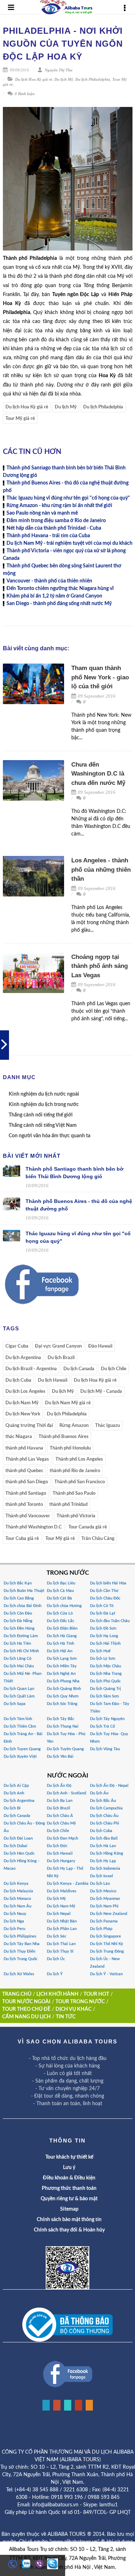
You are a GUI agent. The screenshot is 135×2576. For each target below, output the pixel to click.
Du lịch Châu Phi (105, 1823)
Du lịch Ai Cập (16, 1786)
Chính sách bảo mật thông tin (69, 2220)
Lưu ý (69, 2168)
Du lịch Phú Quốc (105, 1681)
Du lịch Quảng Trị (105, 1689)
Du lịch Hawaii (53, 1380)
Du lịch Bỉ (12, 1808)
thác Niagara (19, 1437)
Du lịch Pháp (101, 1929)
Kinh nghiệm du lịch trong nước (44, 1105)
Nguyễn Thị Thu (58, 70)
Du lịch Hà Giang (62, 1636)
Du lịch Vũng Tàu (105, 1749)
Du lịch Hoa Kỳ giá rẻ (34, 79)
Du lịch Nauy (15, 1914)
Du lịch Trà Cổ (102, 1726)
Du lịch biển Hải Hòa (108, 1583)
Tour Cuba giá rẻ (22, 1539)
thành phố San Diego (27, 1482)
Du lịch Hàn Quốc (19, 1853)
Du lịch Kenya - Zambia (68, 1884)
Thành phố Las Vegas (27, 1459)
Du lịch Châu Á (60, 1816)
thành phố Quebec (24, 1471)
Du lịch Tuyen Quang (22, 1749)
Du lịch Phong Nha (63, 1681)
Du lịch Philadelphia (93, 79)
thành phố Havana (24, 1448)
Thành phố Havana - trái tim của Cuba (48, 536)
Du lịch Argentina (23, 1358)
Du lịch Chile (114, 1369)
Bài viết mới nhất (32, 1156)
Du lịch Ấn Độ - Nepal (109, 1786)
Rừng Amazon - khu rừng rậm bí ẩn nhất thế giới (59, 506)
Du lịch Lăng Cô (17, 1659)
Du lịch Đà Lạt (103, 1613)
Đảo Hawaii (100, 1346)
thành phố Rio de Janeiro (75, 1471)
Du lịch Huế (100, 1651)
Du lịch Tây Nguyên (107, 1719)
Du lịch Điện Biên (62, 1628)
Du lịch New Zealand (109, 1914)
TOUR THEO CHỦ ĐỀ (26, 2009)
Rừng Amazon (74, 1426)
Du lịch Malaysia (18, 1891)
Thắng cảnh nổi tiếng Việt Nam (43, 1125)
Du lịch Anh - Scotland (66, 1793)
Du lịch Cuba (18, 1380)
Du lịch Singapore (105, 1936)
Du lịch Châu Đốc (105, 1598)
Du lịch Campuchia (106, 1808)
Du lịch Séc (57, 1936)
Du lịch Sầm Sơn (104, 1696)
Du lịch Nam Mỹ (22, 1403)
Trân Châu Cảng (98, 1539)
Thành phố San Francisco (80, 1482)
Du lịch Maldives (62, 1891)
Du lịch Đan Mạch (62, 1838)
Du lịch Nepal (59, 1914)
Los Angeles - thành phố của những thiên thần (101, 870)
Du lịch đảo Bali (104, 1838)
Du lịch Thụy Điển (19, 1951)
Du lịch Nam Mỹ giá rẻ (68, 1403)
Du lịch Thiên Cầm (20, 1726)
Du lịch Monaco (17, 1899)
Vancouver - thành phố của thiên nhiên (49, 581)
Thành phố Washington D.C (34, 1527)
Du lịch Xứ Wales (19, 1974)
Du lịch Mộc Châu (105, 1666)
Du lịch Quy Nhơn (63, 1696)
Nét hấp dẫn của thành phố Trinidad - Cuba (54, 528)
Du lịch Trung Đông (107, 1951)
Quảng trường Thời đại (29, 1426)
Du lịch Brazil (61, 1358)
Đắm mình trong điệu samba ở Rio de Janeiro (56, 521)
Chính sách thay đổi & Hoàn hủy (69, 2230)
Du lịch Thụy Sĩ (60, 1951)
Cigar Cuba (17, 1346)
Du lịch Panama (104, 1921)
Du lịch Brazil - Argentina (31, 1369)
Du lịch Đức (57, 1846)
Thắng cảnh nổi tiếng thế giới (41, 1115)
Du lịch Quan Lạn (19, 1689)
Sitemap (69, 2209)
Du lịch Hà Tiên (17, 1643)
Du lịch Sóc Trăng (62, 1704)
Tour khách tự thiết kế (69, 2157)
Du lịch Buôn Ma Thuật (24, 1591)
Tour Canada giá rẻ (88, 1527)
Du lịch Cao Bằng (19, 1598)
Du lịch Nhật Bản (62, 1921)
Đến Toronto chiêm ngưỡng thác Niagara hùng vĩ (60, 589)
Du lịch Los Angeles (25, 1392)
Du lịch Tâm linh (18, 1719)
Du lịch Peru (14, 1929)
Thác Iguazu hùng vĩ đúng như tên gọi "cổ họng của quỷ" (68, 498)
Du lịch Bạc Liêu (61, 1583)
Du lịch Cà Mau (60, 1591)
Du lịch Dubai (15, 1846)
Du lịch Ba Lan (60, 1801)
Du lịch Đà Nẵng (18, 1621)
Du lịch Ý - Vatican (106, 1974)
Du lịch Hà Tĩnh (60, 1643)
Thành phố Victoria (76, 1516)
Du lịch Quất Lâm (19, 1696)
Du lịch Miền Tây (62, 1666)
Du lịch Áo (99, 1793)
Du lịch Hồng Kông (107, 1853)
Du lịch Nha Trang (106, 1674)
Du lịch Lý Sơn (103, 1659)
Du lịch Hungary (61, 1861)
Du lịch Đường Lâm (21, 1636)
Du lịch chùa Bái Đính (22, 1606)
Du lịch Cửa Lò (60, 1613)
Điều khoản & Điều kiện (69, 2178)
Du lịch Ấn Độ (59, 1786)
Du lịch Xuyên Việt (20, 1757)
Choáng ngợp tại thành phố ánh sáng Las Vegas (100, 966)
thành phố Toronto (24, 1505)
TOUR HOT (96, 1994)
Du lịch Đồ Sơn (103, 1628)
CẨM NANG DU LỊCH (26, 2017)
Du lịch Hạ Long (104, 1636)
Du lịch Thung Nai (63, 1726)
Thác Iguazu (107, 1426)
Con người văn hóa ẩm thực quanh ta (49, 1136)
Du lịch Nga (14, 1921)
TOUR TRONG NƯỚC (80, 2002)
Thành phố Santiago (26, 1493)
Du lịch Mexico (103, 1891)
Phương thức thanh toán (69, 2188)
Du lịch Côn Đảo (18, 1613)
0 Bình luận (24, 94)
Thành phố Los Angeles (79, 1459)
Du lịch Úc (56, 1959)
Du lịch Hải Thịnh (105, 1643)
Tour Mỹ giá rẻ (20, 419)
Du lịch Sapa (15, 1704)
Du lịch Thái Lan (61, 1944)
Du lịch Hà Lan (103, 1846)
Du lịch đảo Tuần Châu (110, 1621)
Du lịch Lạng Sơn (62, 1659)
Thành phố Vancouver (28, 1516)
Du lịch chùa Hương (64, 1606)
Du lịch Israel (102, 1876)
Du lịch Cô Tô (102, 1606)
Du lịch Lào (100, 1884)
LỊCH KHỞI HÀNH (57, 1994)
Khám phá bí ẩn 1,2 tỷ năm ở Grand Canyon (54, 596)
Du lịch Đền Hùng (19, 1628)
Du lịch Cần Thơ (104, 1591)
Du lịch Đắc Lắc (60, 1621)
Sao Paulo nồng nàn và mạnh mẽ (42, 513)
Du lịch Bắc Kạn (18, 1583)
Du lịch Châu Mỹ (61, 1823)
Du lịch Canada (79, 1369)
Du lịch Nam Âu (17, 1906)
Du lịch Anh (14, 1793)
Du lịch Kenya (16, 1884)
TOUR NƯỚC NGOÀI (26, 2002)
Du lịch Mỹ (64, 79)
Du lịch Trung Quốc (21, 1959)
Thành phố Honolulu (70, 1448)
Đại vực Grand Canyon (58, 1346)
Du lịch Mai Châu (19, 1666)
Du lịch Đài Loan (18, 1838)
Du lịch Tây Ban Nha (22, 1944)
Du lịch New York (23, 1414)
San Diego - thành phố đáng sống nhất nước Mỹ (59, 604)
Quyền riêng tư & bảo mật (69, 2199)
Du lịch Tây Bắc (60, 1719)
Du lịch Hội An (60, 1651)
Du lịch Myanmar (105, 1899)
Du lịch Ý (55, 1974)
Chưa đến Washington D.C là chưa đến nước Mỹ (98, 774)
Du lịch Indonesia (105, 1868)
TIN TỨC (66, 2017)
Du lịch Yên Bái (60, 1757)
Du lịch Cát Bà (59, 1598)
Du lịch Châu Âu (104, 1816)
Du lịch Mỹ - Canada (101, 1392)
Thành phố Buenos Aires (64, 1437)
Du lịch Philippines (20, 1936)
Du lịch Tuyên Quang (65, 1749)
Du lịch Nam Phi (104, 1906)
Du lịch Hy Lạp (103, 1861)
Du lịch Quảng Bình (64, 1689)
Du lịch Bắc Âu (103, 1801)
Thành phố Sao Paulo (74, 1493)
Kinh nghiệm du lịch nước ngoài (44, 1094)
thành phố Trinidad (68, 1505)
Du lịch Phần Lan (62, 1929)
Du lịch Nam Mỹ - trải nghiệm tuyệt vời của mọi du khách (69, 543)
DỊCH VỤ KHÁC (73, 2009)
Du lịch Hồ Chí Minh (21, 1651)
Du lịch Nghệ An (61, 1674)
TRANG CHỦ (17, 1994)
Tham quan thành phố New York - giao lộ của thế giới (100, 677)
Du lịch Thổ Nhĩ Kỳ (107, 1944)
